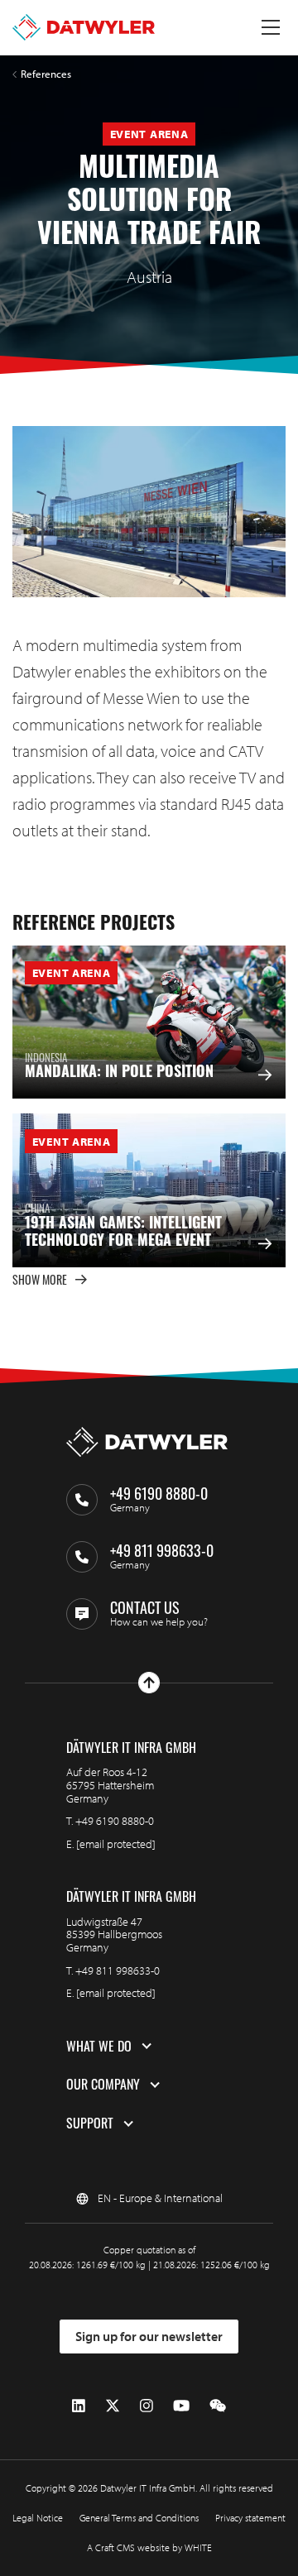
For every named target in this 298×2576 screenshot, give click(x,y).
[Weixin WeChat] (218, 2406)
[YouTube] (181, 2406)
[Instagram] (147, 2406)
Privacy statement (250, 2518)
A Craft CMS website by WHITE (149, 2547)
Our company (103, 2085)
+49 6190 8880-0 (115, 1821)
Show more (40, 1279)
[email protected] (116, 1844)
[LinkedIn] (79, 2406)
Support (90, 2124)
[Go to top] (149, 1683)
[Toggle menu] (271, 27)
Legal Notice (38, 2518)
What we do (99, 2047)
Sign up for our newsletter (149, 2336)
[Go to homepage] (84, 27)
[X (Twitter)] (113, 2406)
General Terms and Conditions (139, 2518)
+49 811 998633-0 (118, 1970)
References (46, 74)
